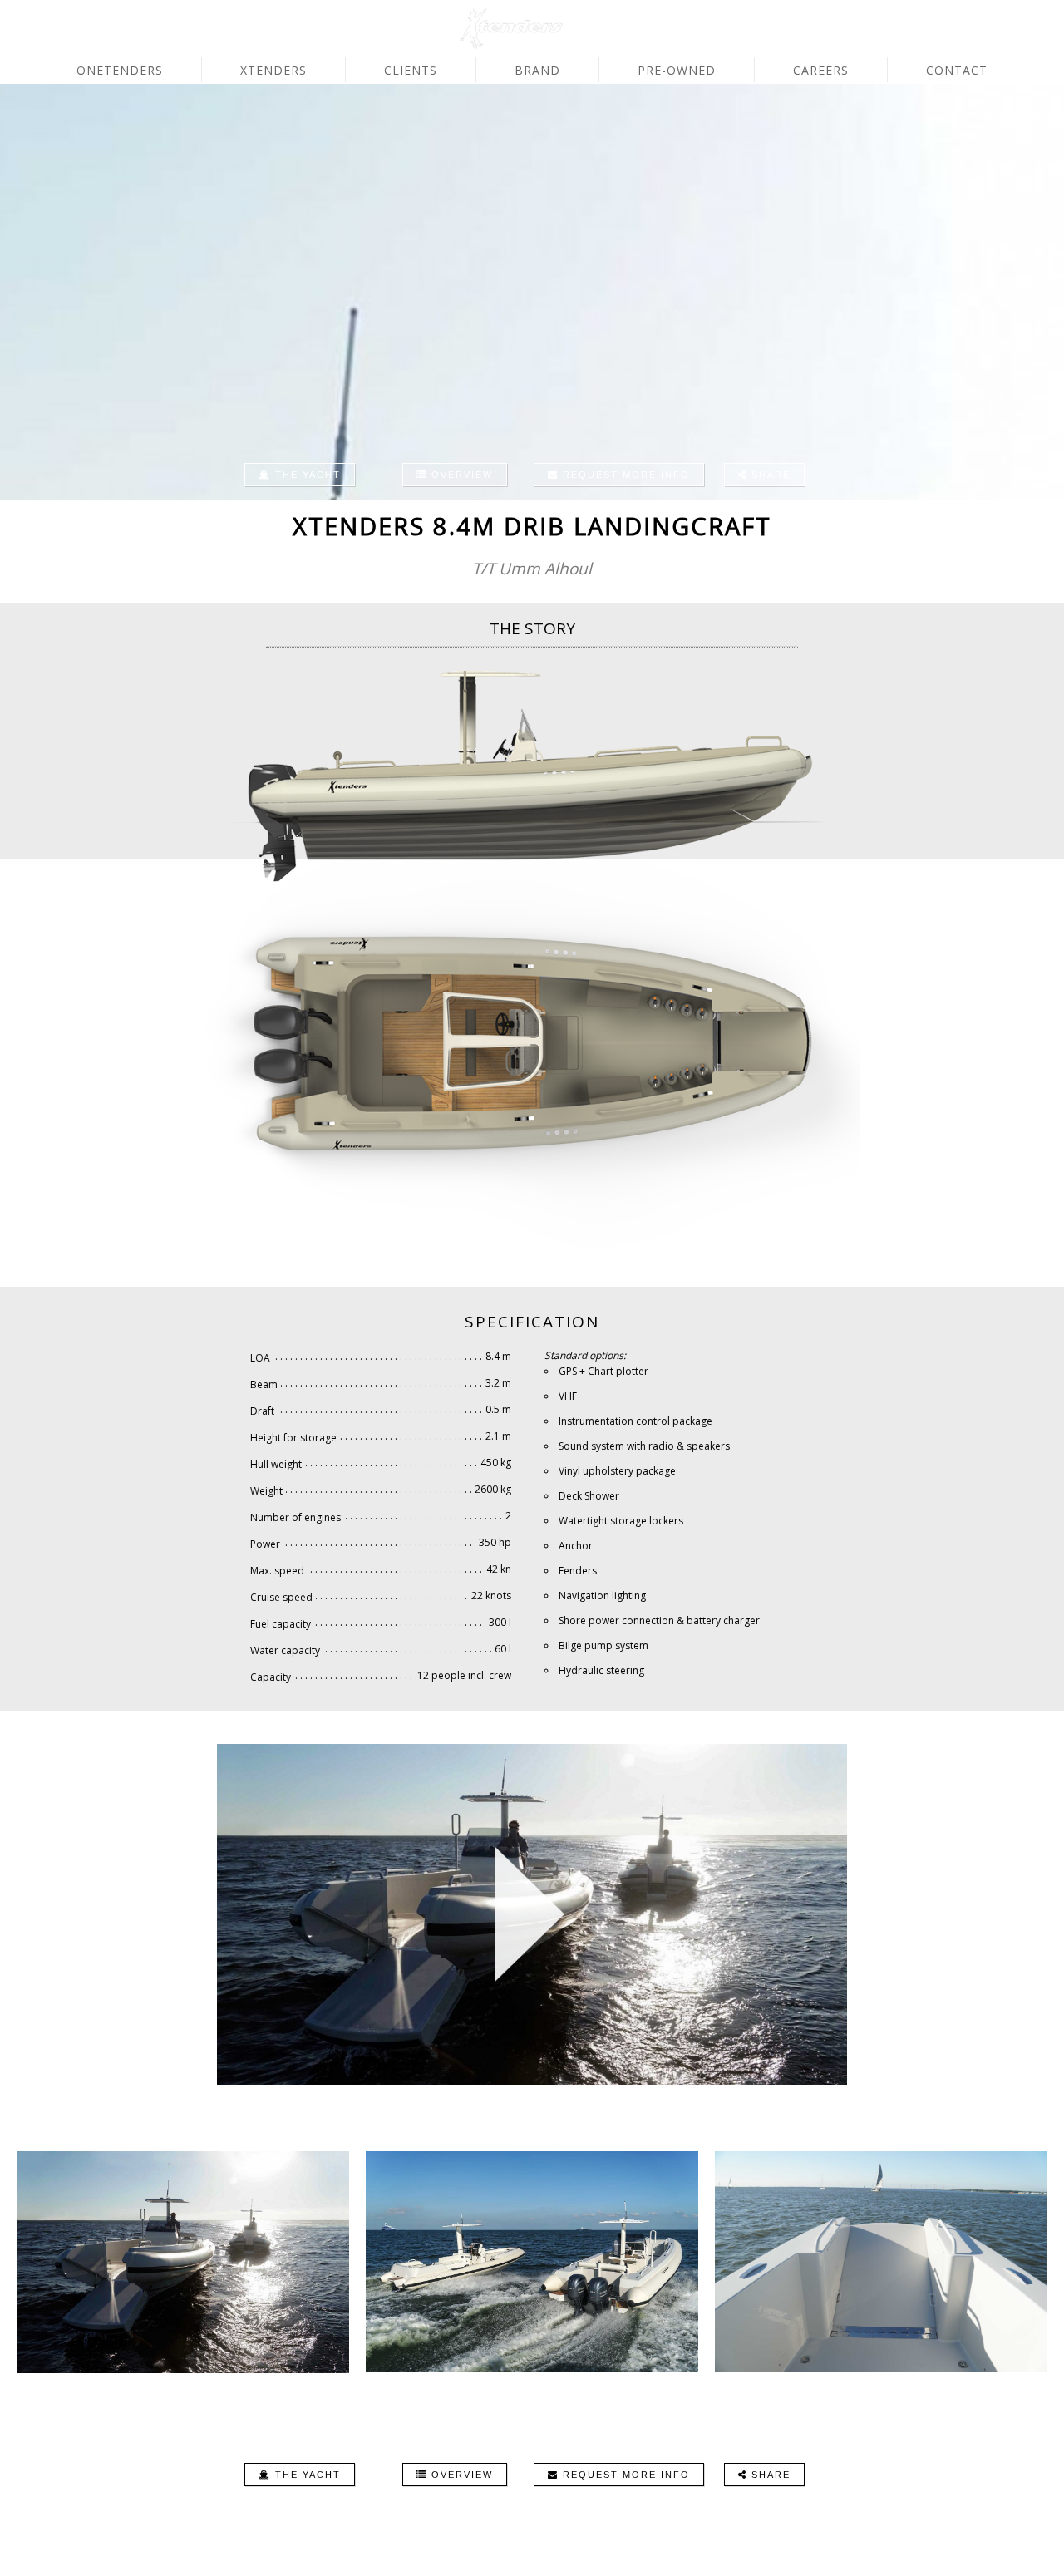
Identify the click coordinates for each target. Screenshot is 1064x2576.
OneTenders (120, 70)
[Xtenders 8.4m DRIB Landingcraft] (532, 1914)
